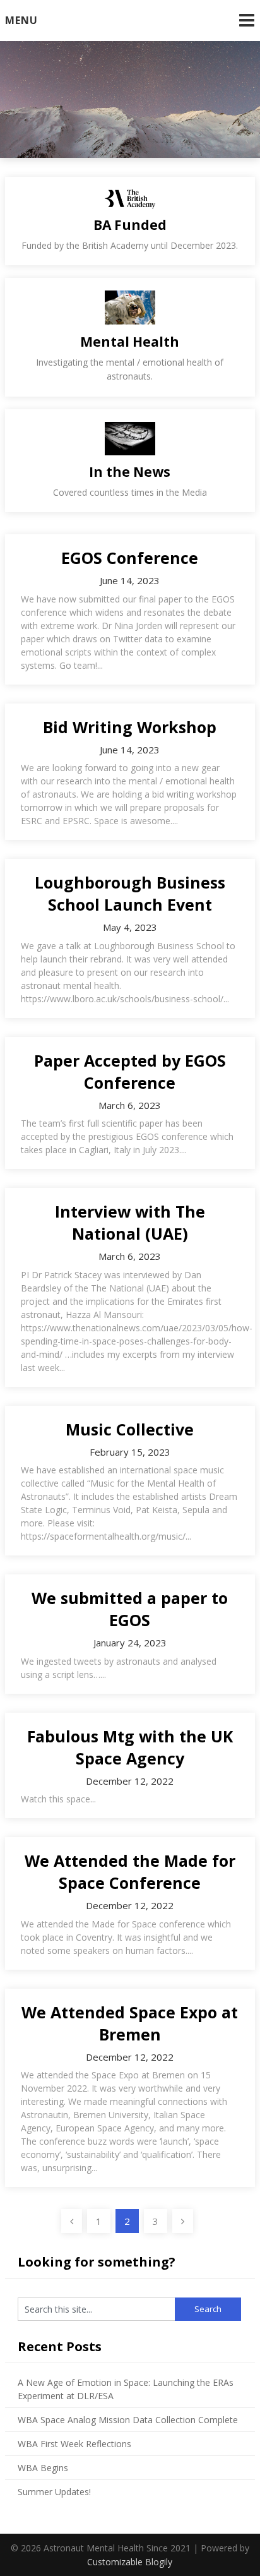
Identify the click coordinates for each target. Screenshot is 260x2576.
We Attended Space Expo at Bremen (130, 2023)
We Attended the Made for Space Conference (130, 1872)
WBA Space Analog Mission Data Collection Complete (128, 2420)
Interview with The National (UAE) (130, 1222)
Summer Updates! (54, 2492)
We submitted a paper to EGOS (130, 1609)
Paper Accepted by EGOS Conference (130, 1071)
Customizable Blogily (130, 2562)
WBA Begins (43, 2468)
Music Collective (130, 1429)
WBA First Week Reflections (74, 2444)
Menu (21, 20)
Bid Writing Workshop (130, 727)
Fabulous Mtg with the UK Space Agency (130, 1747)
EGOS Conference (130, 558)
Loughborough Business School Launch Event (130, 893)
